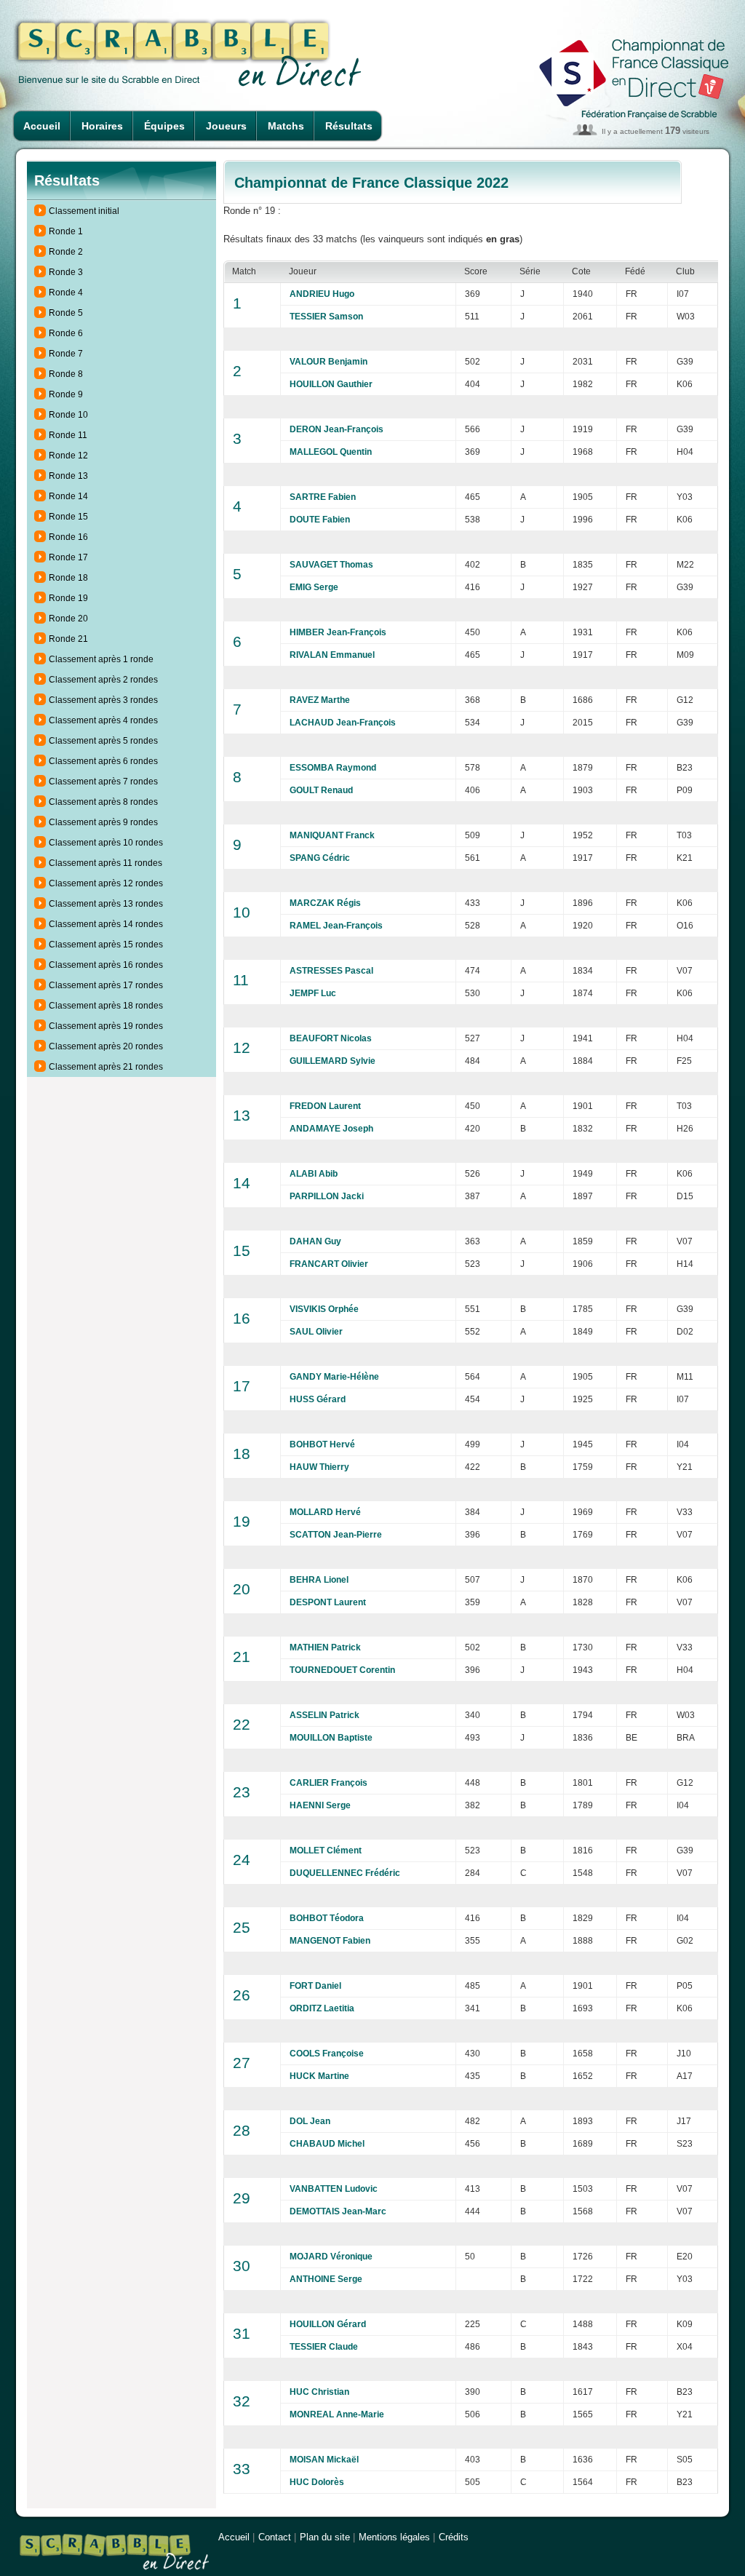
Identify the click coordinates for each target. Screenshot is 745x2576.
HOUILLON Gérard (328, 2324)
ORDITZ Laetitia (322, 2008)
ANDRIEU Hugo (322, 294)
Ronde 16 (68, 537)
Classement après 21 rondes (106, 1067)
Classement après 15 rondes (106, 945)
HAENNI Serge (320, 1805)
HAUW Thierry (319, 1467)
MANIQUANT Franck (332, 835)
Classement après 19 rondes (106, 1026)
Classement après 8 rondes (103, 802)
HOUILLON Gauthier (331, 384)
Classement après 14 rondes (106, 924)
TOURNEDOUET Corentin (342, 1670)
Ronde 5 (66, 313)
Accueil (42, 126)
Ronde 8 (66, 374)
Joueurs (226, 126)
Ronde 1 (66, 231)
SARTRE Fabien (323, 497)
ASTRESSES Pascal (331, 971)
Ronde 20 (68, 619)
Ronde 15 (68, 517)
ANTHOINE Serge (326, 2279)
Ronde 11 (68, 435)
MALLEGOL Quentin (331, 452)
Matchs (286, 126)
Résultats (349, 126)
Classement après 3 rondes (103, 700)
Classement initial (84, 211)
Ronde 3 (66, 272)
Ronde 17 (68, 557)
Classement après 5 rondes (103, 741)
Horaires (102, 126)
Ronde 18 (68, 578)
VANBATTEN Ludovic (334, 2189)
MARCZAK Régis (325, 903)
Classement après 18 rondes (106, 1006)
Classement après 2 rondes (103, 680)
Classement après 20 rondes (106, 1046)
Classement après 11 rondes (105, 863)
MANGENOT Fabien (330, 1941)
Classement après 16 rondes (106, 965)
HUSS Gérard (318, 1399)
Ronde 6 (66, 333)
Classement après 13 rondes (106, 904)
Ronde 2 (66, 252)
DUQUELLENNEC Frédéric (345, 1873)
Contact (275, 2537)
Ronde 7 (66, 354)
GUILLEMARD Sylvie (332, 1061)
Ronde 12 (68, 456)
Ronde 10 (68, 415)
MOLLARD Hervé (325, 1512)
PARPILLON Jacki (327, 1196)
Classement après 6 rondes (103, 761)
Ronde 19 (68, 598)
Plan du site (325, 2537)
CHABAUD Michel (327, 2144)
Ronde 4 (66, 293)
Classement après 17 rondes (106, 985)
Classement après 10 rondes (106, 843)
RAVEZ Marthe (320, 700)
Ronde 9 (66, 394)
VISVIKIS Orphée (324, 1309)
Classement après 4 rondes (103, 720)
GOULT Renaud (321, 790)
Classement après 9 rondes (103, 822)
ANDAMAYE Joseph (331, 1129)
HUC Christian (319, 2392)
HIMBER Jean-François (338, 632)
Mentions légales (394, 2537)
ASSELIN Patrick (324, 1715)
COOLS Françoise (327, 2054)
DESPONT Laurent (328, 1602)
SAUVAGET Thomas (331, 565)
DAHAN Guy (315, 1241)
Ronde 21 (68, 639)
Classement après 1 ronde (101, 659)
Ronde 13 (68, 476)
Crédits (454, 2537)
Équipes (164, 126)
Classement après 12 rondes (106, 883)
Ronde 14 (68, 496)
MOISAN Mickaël (324, 2460)
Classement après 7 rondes (103, 782)
